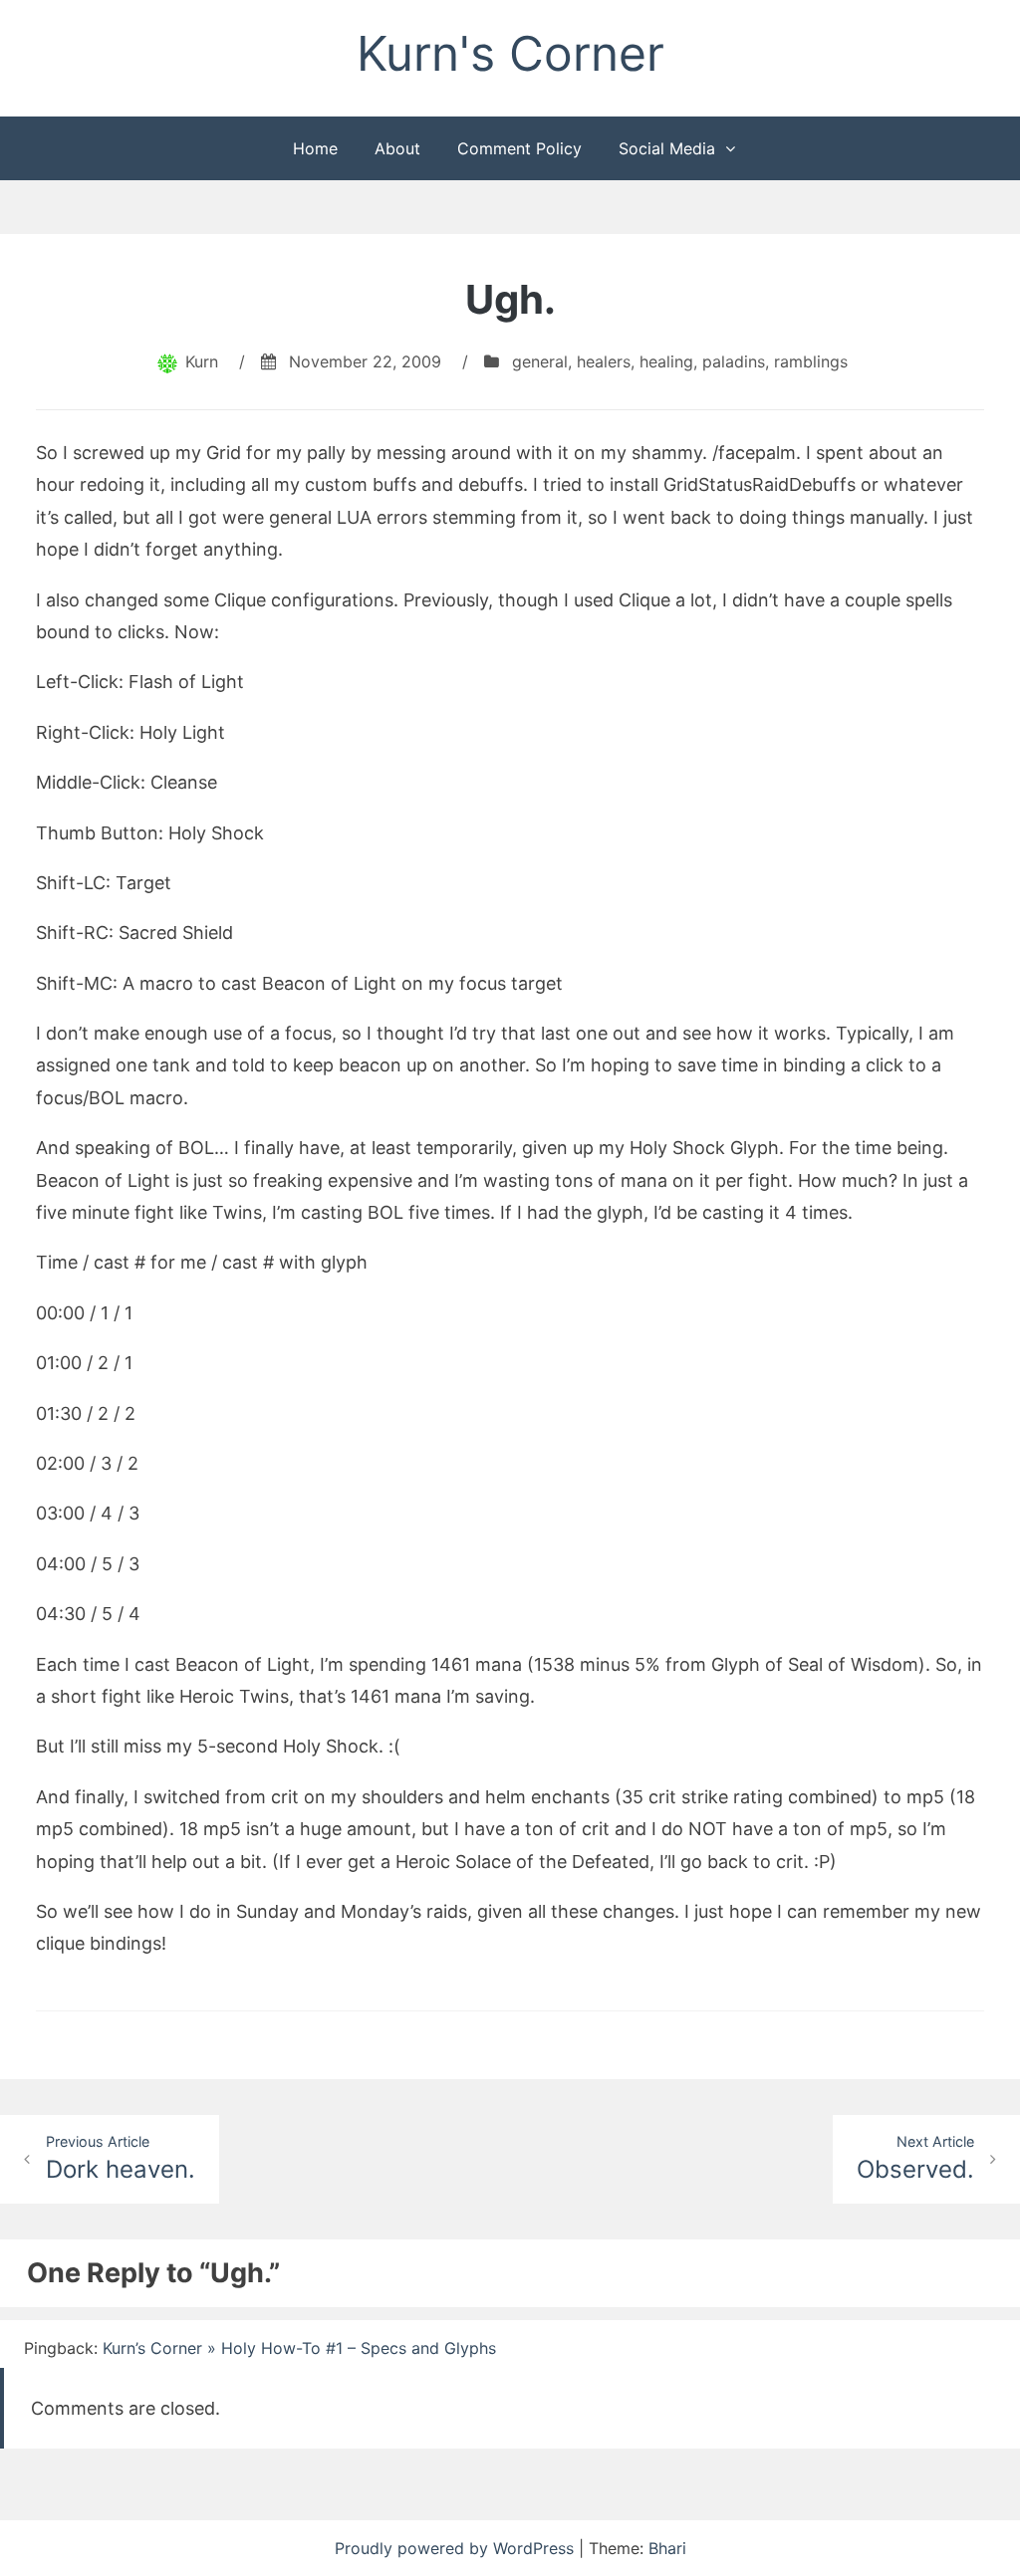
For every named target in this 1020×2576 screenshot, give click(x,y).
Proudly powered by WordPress (457, 2548)
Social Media (667, 148)
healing (666, 361)
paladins (734, 361)
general (540, 361)
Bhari (667, 2548)
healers (604, 361)
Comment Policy (519, 148)
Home (315, 148)
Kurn (202, 361)
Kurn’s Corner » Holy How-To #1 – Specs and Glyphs (299, 2348)
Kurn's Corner (510, 53)
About (397, 148)
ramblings (811, 361)
